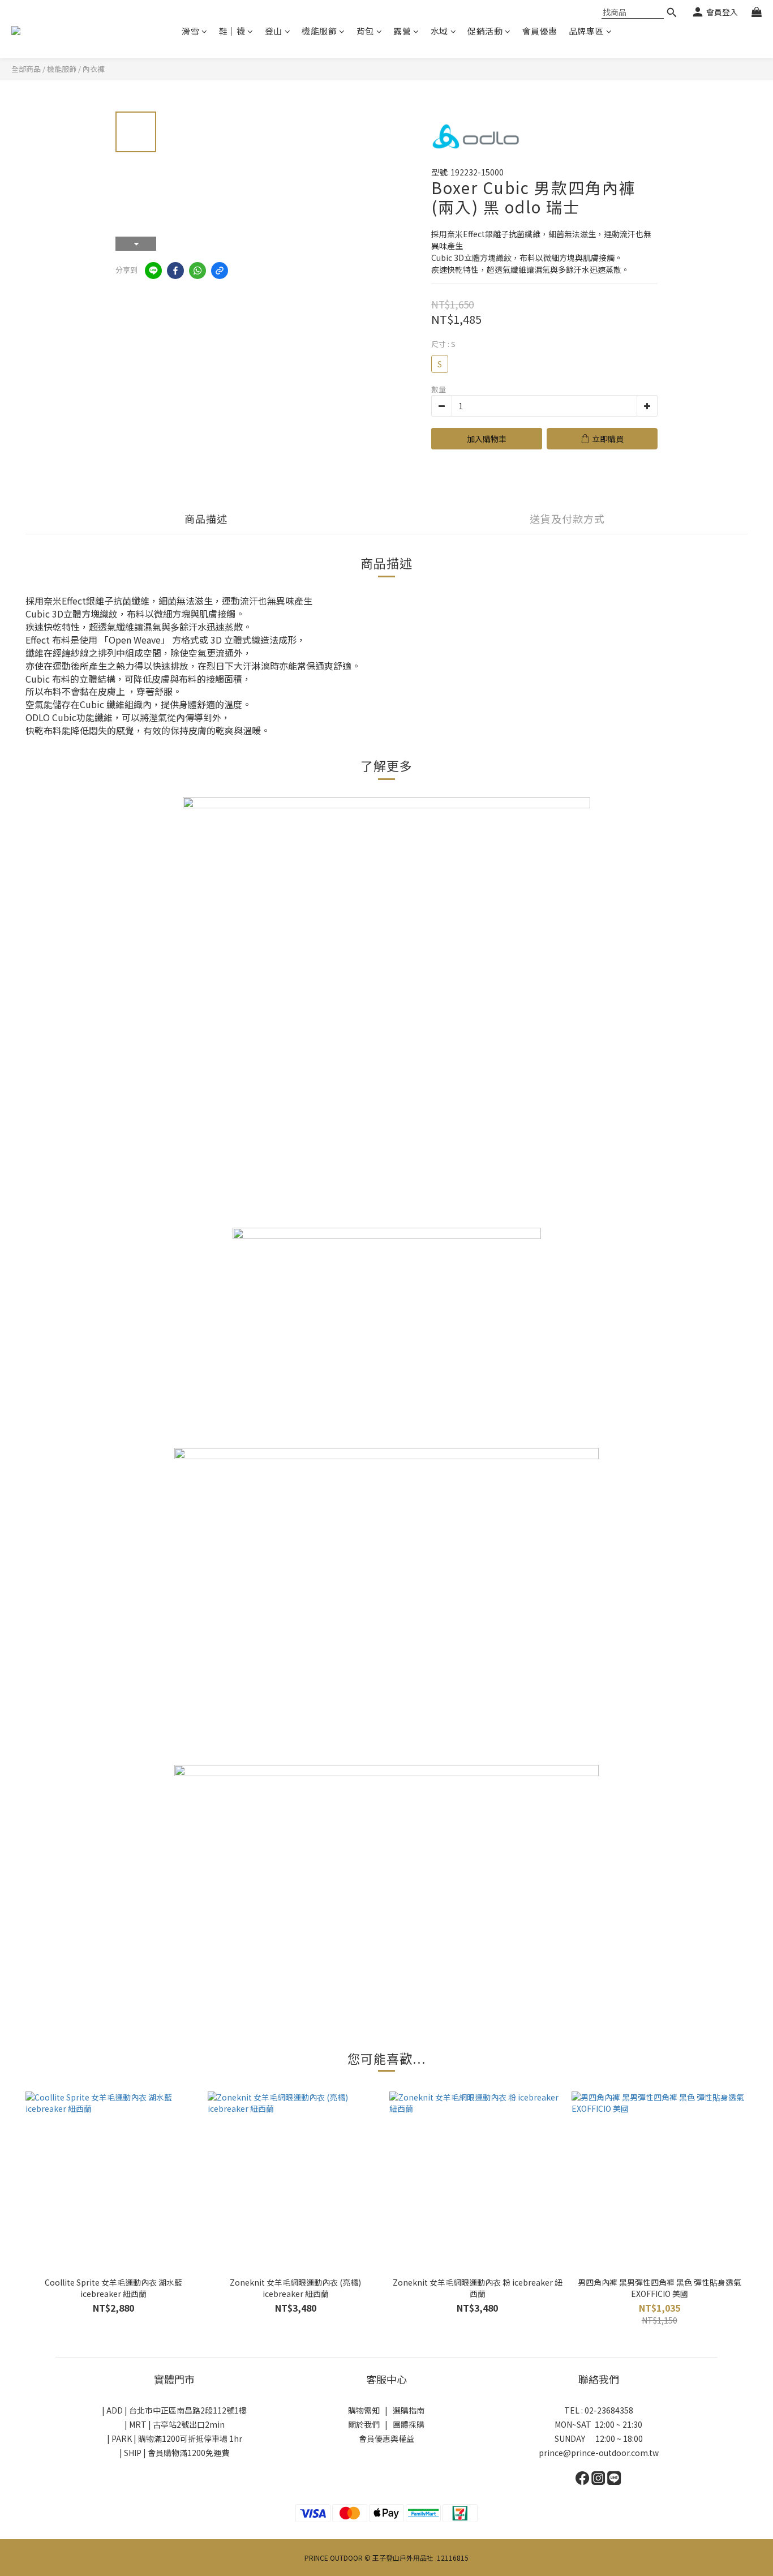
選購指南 (409, 2410)
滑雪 (190, 31)
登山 (274, 31)
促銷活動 (485, 31)
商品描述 (206, 518)
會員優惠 (540, 31)
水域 (439, 31)
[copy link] (220, 271)
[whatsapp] (197, 271)
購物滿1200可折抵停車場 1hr (190, 2438)
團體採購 (409, 2424)
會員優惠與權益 (386, 2438)
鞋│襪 (232, 31)
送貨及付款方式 (567, 518)
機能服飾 (319, 31)
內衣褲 (94, 69)
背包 (365, 31)
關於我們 (364, 2424)
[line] (153, 271)
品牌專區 (586, 31)
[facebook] (175, 271)
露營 (402, 31)
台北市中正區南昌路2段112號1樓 (188, 2410)
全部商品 (26, 69)
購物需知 (364, 2410)
